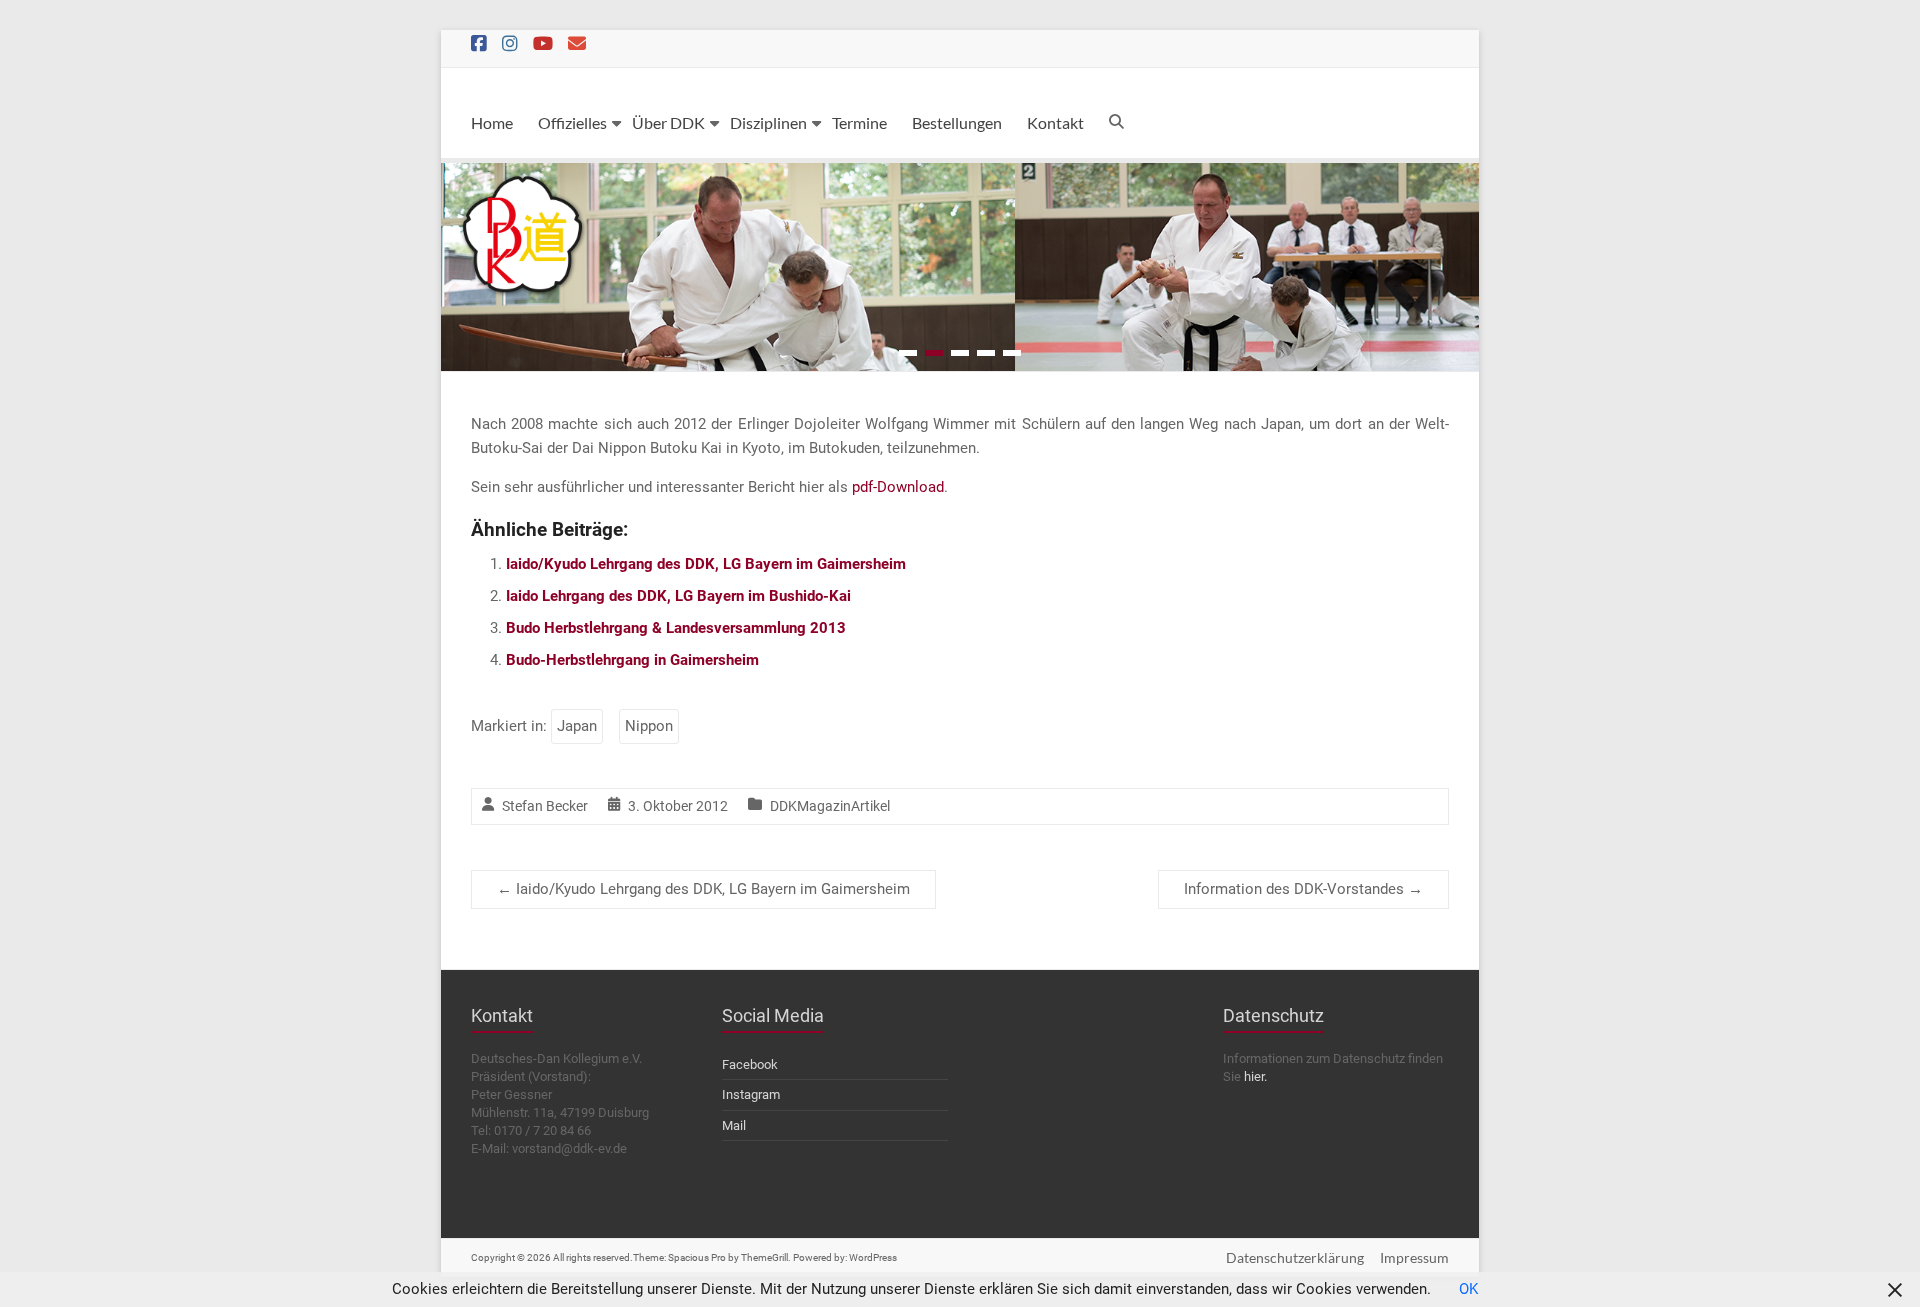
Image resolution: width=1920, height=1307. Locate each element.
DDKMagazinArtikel (830, 806)
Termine (859, 122)
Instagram (751, 1094)
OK (1468, 1289)
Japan (577, 726)
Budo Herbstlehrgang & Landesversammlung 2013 (676, 628)
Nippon (649, 726)
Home (492, 122)
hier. (1255, 1076)
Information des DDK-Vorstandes (1303, 889)
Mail (734, 1125)
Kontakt (1055, 122)
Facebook (750, 1064)
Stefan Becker (545, 806)
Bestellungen (957, 122)
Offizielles (572, 122)
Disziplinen (768, 122)
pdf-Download (898, 487)
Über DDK (668, 122)
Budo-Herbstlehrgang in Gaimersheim (632, 660)
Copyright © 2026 (512, 1257)
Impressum (1414, 1257)
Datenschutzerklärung (1295, 1257)
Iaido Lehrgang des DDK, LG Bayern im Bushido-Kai (678, 596)
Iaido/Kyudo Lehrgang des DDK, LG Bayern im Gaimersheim (706, 564)
